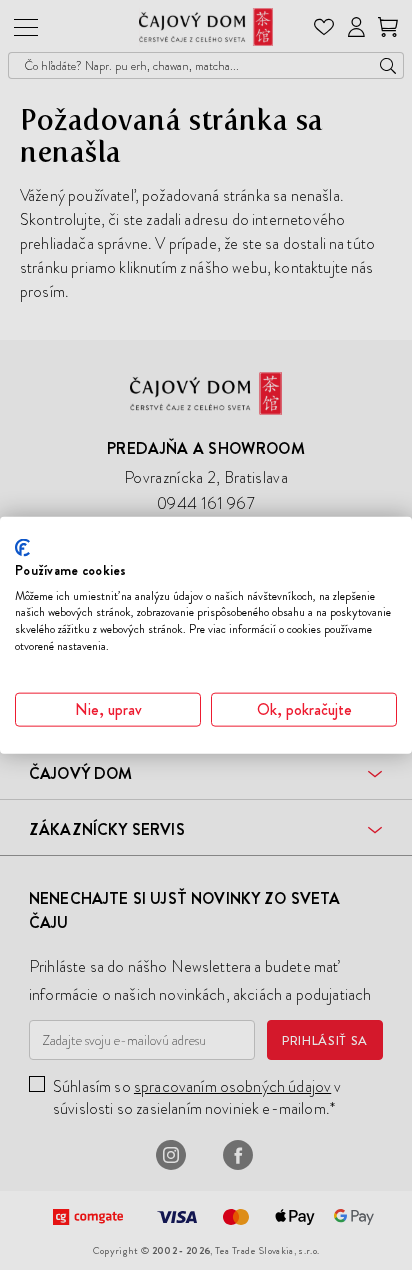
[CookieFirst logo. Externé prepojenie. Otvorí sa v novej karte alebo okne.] (22, 548)
